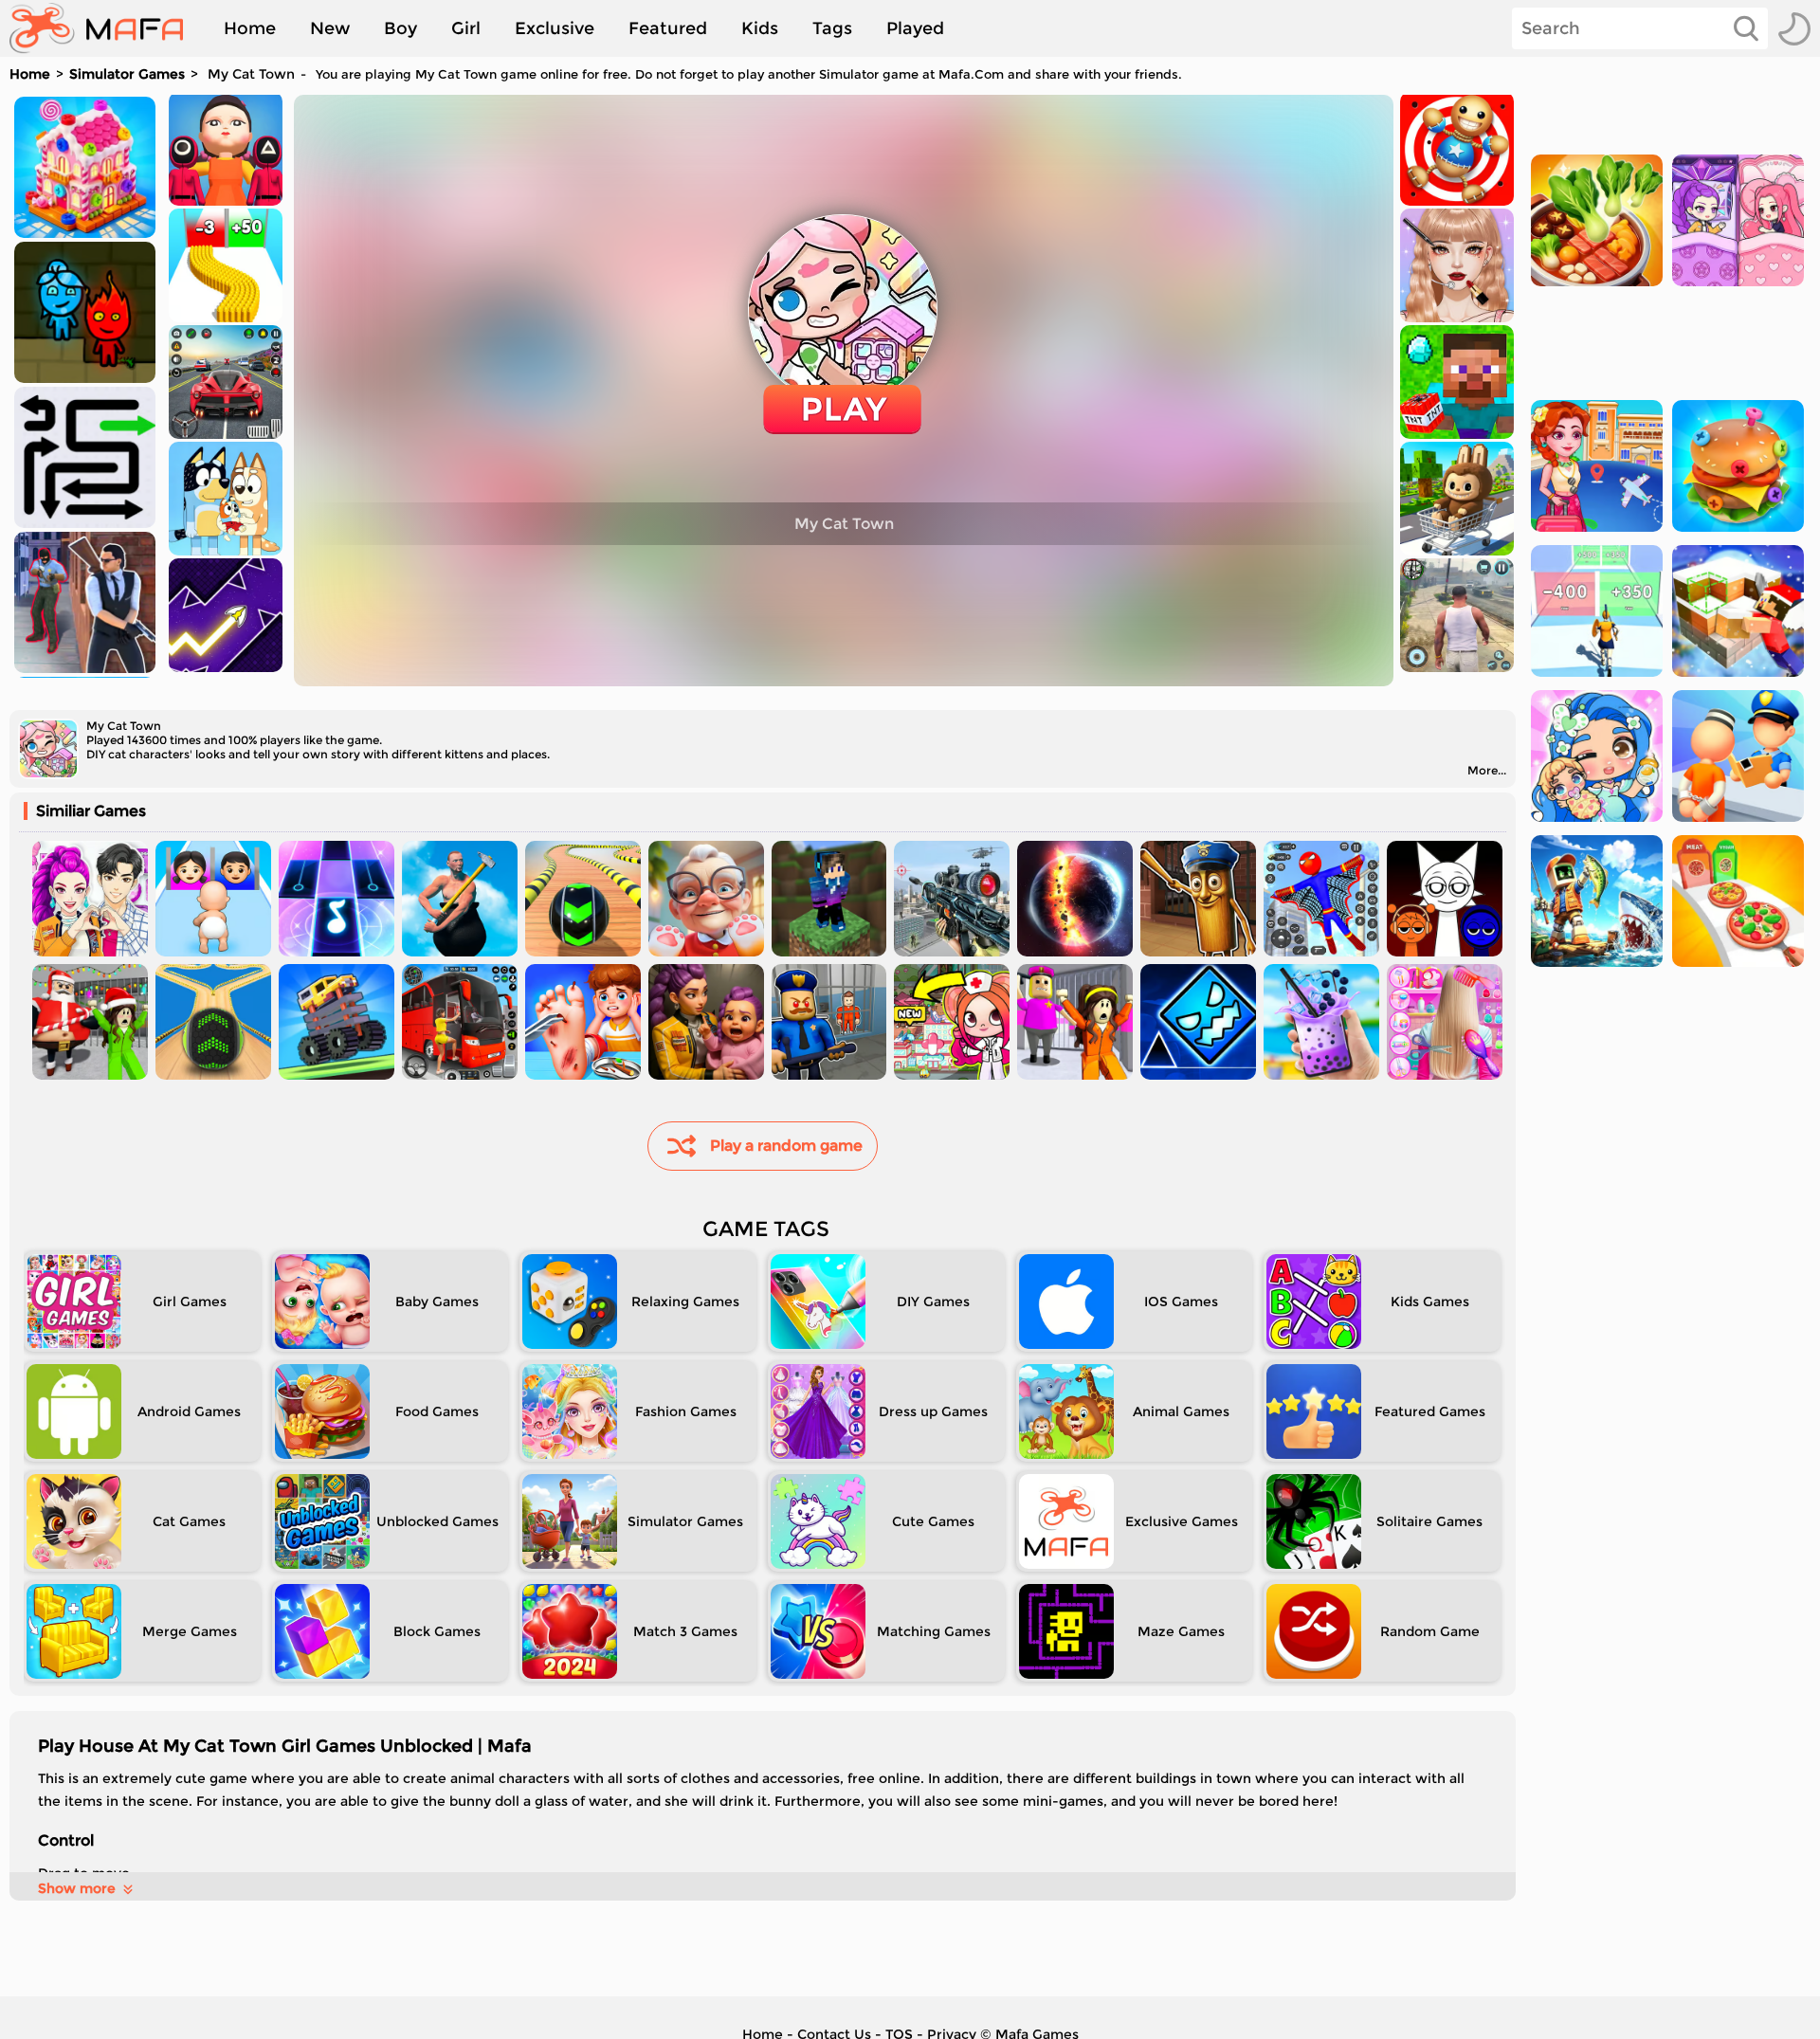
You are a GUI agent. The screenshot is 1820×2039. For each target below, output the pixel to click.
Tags (832, 28)
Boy (400, 28)
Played (915, 28)
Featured (668, 28)
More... (1487, 770)
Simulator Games (127, 74)
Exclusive (555, 28)
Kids (760, 28)
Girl (466, 28)
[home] (106, 28)
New (330, 28)
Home (250, 28)
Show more (77, 1888)
